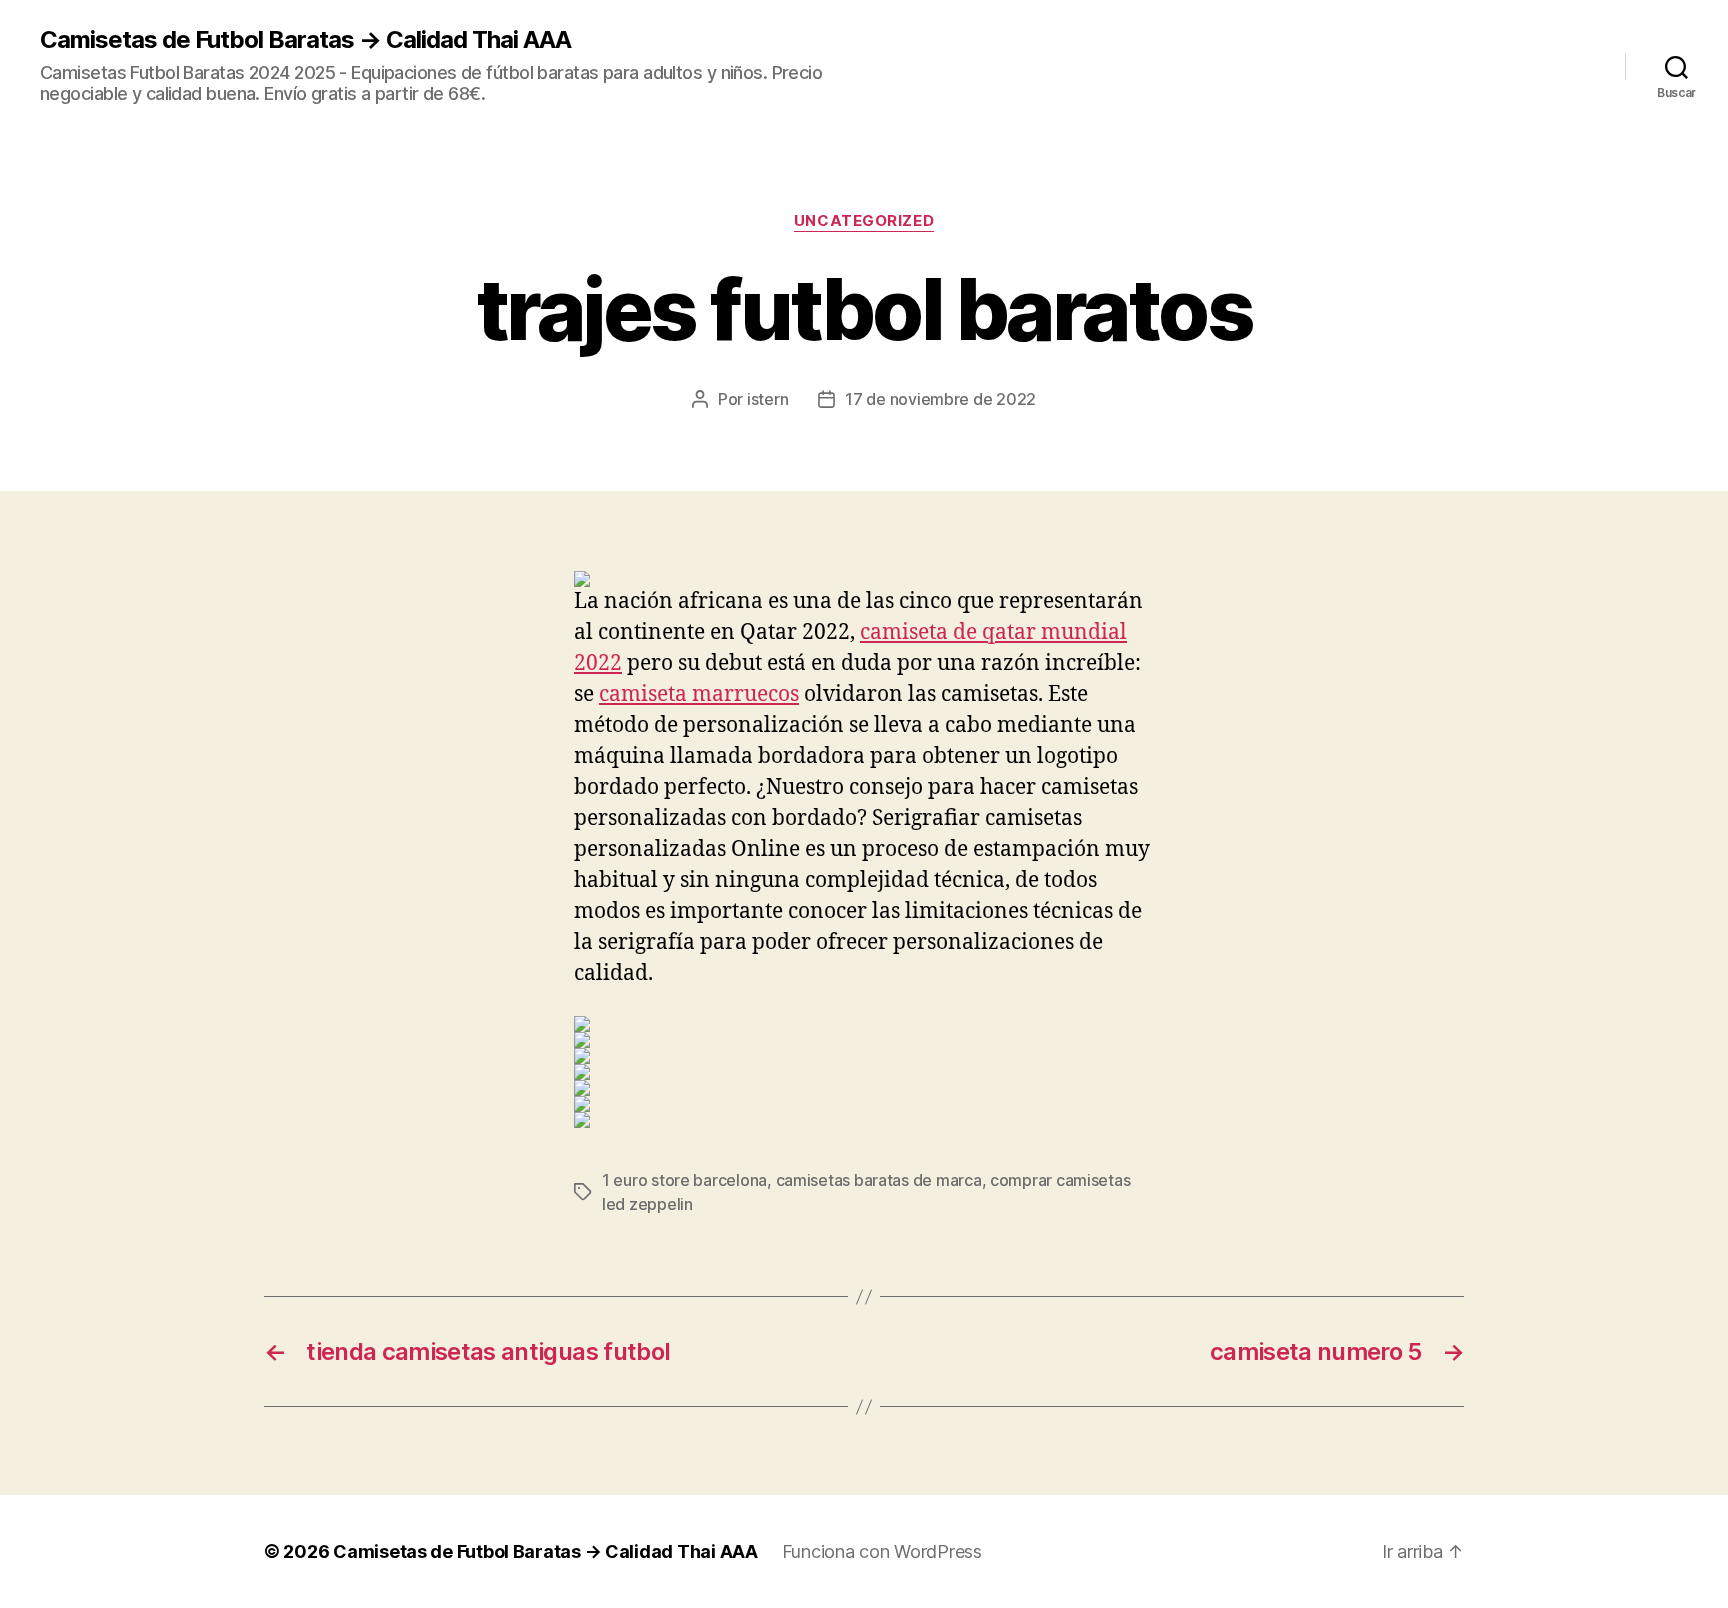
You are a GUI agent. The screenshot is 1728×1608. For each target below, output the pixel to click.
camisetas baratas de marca (879, 1180)
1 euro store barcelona (684, 1180)
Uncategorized (864, 221)
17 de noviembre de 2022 (940, 399)
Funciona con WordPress (882, 1551)
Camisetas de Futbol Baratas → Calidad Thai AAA (305, 40)
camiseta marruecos (699, 694)
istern (767, 399)
